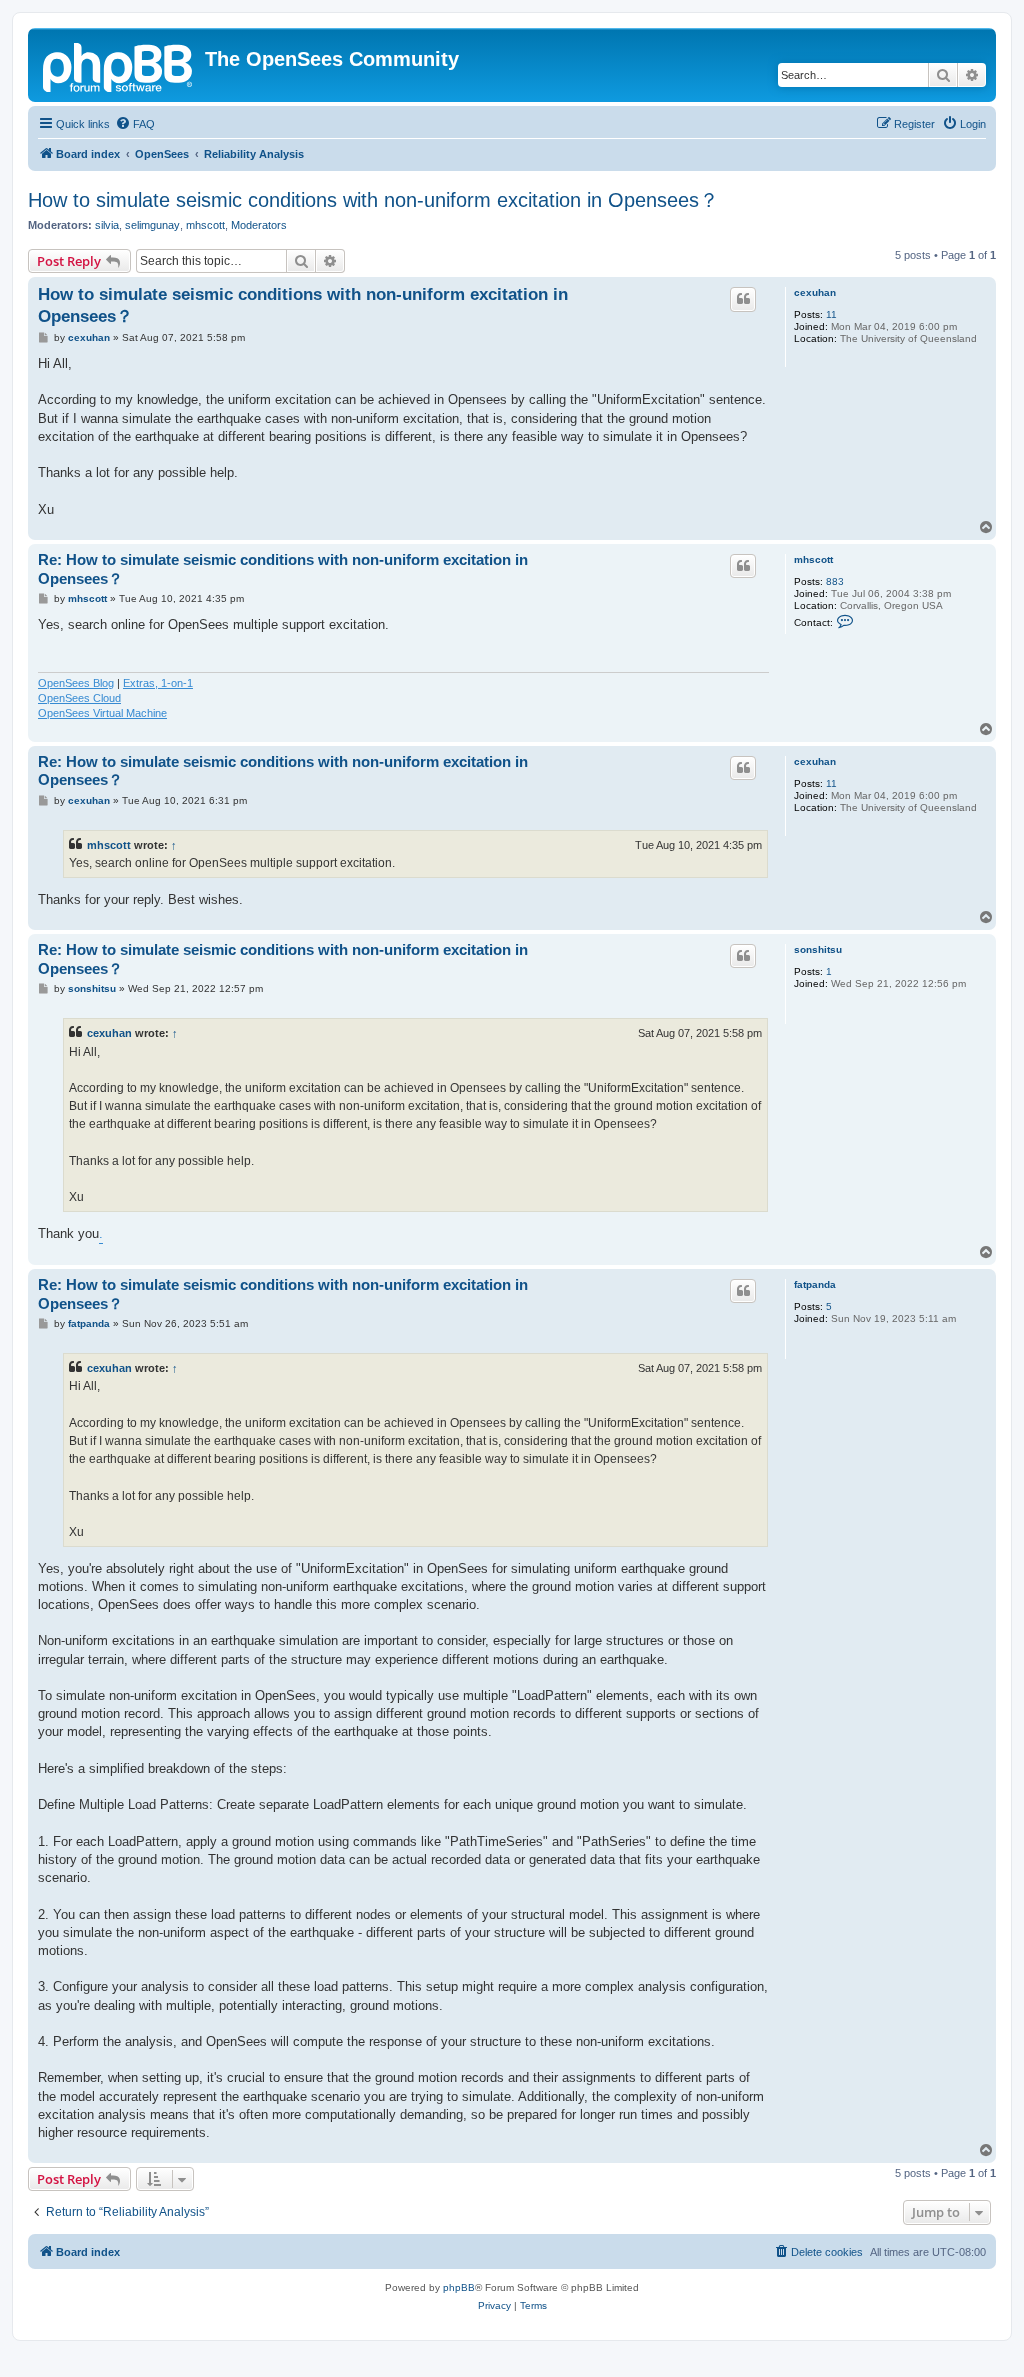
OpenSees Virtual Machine (102, 713)
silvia (107, 225)
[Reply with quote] (743, 299)
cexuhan (815, 292)
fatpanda (815, 1284)
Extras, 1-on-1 (158, 683)
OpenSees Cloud (79, 698)
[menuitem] (135, 124)
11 (831, 314)
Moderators (259, 225)
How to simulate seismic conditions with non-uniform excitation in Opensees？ (373, 200)
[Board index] (119, 65)
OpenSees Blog (76, 683)
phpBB (459, 2287)
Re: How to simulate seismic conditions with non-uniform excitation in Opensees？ (283, 569)
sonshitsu (818, 949)
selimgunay (152, 225)
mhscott (205, 225)
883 (835, 581)
